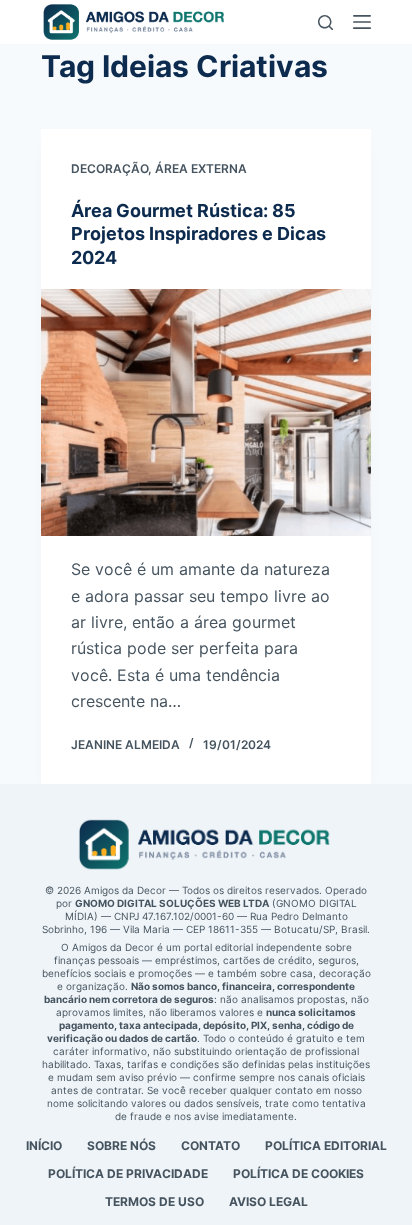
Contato (210, 1145)
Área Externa (201, 168)
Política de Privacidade (128, 1173)
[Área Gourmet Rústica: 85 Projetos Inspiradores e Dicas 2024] (206, 412)
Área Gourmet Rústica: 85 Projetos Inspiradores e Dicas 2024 (198, 234)
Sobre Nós (121, 1145)
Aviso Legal (268, 1201)
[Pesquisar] (325, 22)
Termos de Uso (154, 1201)
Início (44, 1145)
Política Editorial (326, 1145)
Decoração (109, 168)
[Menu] (362, 22)
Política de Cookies (298, 1173)
